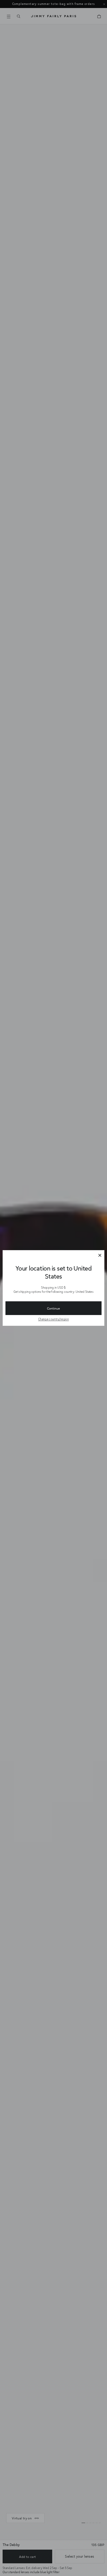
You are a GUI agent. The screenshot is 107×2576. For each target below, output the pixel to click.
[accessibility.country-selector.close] (100, 1256)
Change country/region (53, 1319)
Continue (53, 1308)
